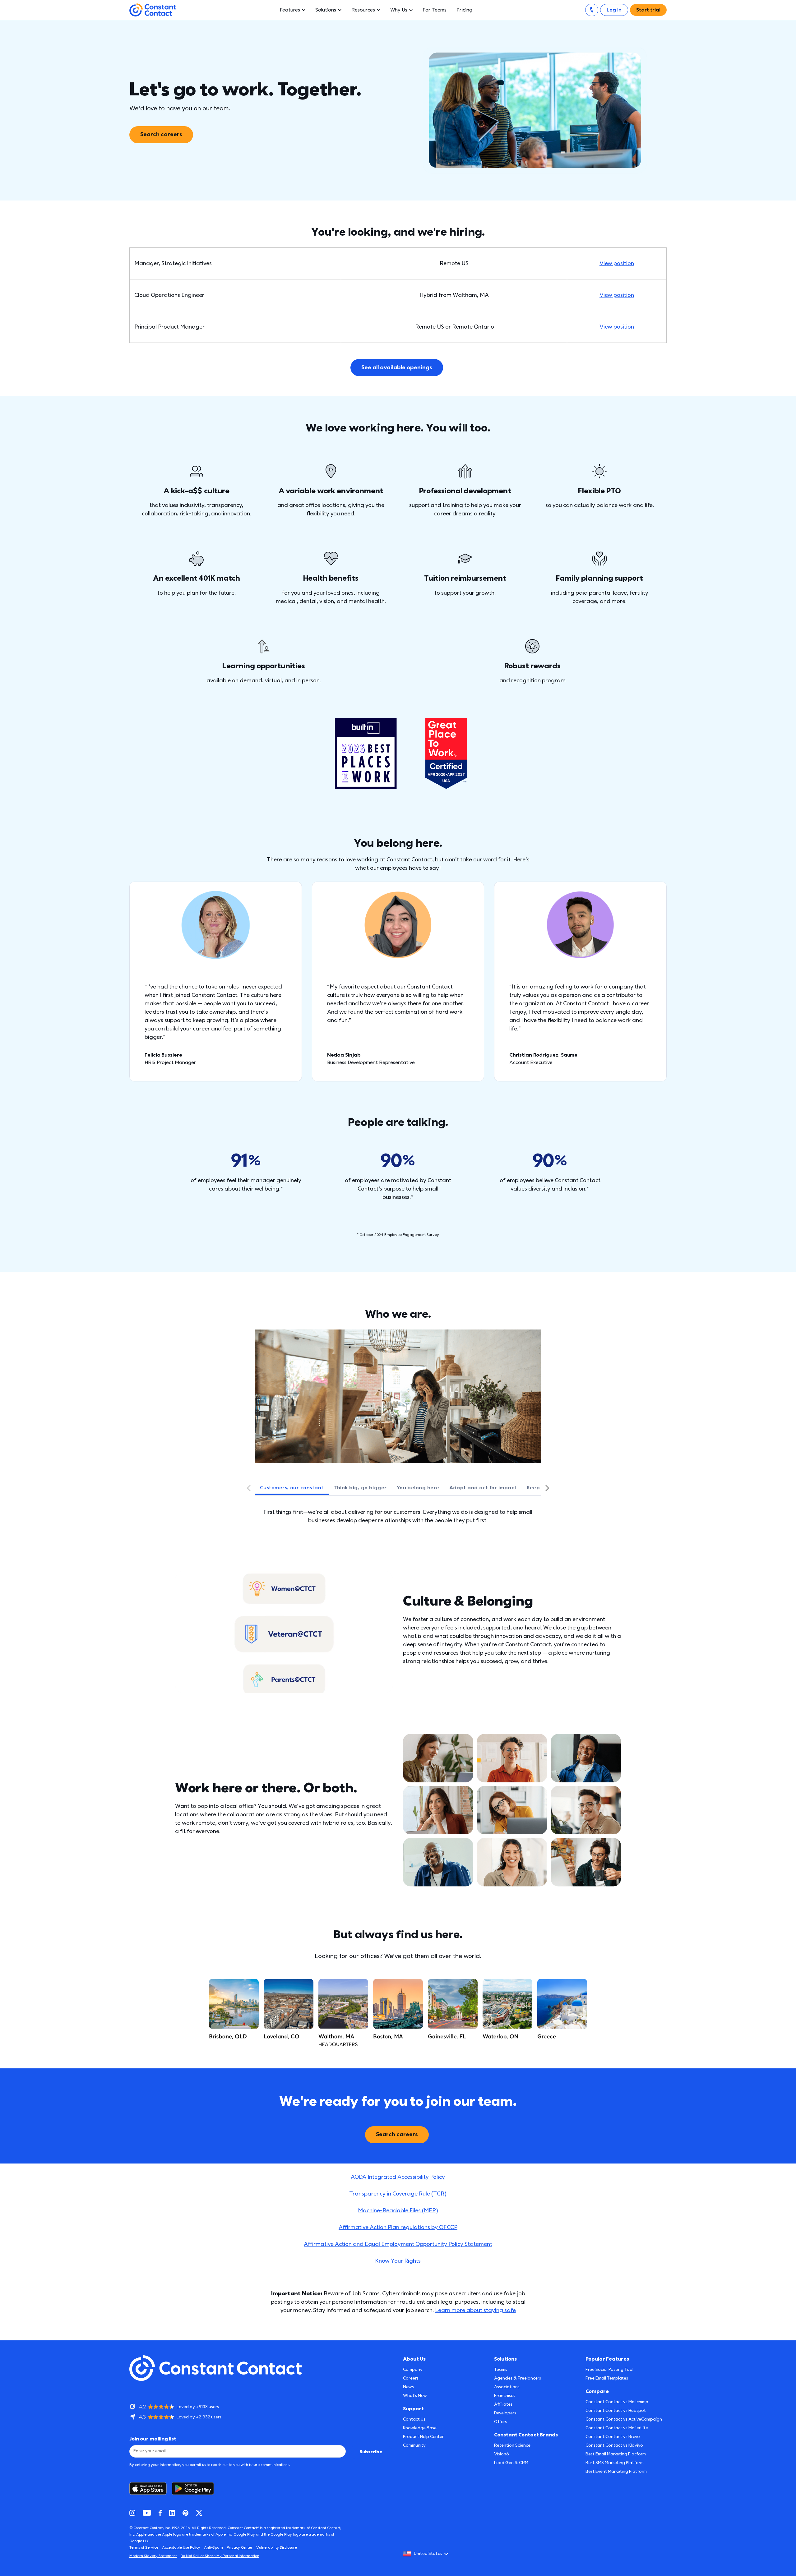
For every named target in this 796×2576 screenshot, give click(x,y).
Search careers (161, 134)
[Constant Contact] (153, 10)
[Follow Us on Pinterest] (185, 2513)
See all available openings (397, 368)
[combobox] (428, 2554)
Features (290, 10)
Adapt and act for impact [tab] (483, 1488)
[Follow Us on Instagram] (132, 2513)
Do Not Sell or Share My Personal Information (220, 2556)
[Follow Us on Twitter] (199, 2513)
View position (617, 263)
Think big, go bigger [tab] (360, 1488)
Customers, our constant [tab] (292, 1488)
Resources (363, 10)
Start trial (648, 10)
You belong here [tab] (418, 1488)
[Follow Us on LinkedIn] (172, 2513)
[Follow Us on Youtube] (147, 2513)
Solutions (326, 10)
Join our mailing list (153, 2439)
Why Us (399, 10)
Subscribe (371, 2452)
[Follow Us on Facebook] (160, 2513)
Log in (614, 10)
